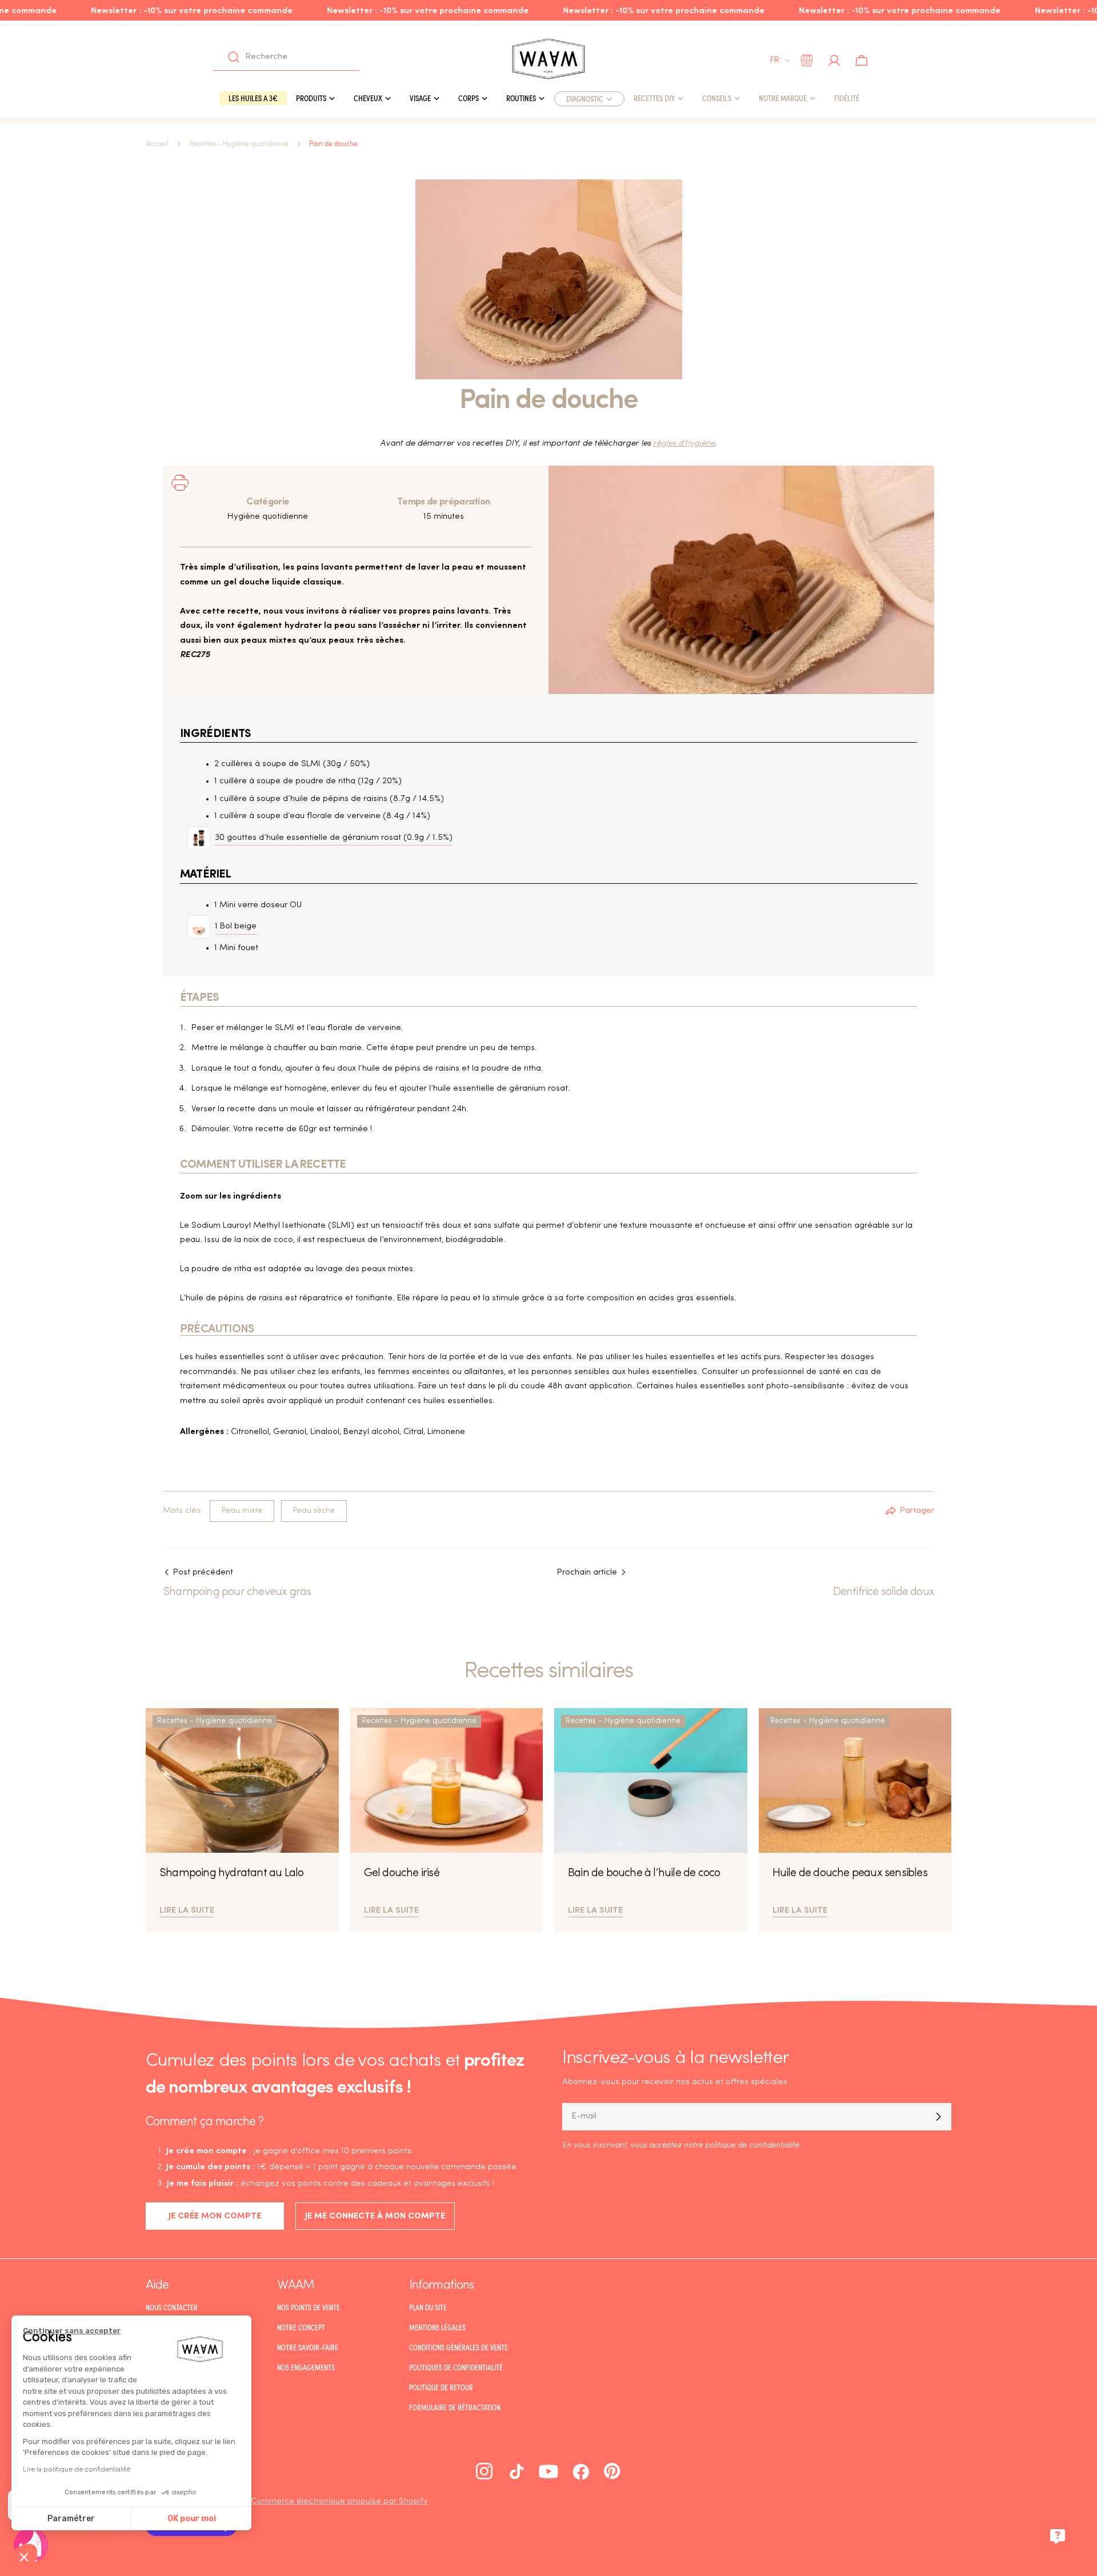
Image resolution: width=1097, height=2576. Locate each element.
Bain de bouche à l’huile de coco (644, 1873)
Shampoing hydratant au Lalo (231, 1873)
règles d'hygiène (684, 444)
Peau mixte (242, 1511)
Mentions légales (437, 2327)
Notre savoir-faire (308, 2347)
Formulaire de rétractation (455, 2407)
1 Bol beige (236, 926)
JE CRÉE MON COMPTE (215, 2216)
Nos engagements (306, 2367)
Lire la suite (187, 1909)
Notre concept (301, 2327)
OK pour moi (192, 2519)
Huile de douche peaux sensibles (850, 1873)
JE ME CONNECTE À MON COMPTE (375, 2216)
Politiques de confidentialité (456, 2367)
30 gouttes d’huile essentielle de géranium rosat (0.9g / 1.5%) (334, 838)
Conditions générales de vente (459, 2347)
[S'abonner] (938, 2117)
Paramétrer (71, 2519)
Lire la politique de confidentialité (77, 2469)
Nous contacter (172, 2307)
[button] (24, 2557)
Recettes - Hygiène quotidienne (239, 144)
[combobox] (287, 57)
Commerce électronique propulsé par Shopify (339, 2501)
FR (775, 60)
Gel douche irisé (402, 1873)
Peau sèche (314, 1511)
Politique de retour (441, 2387)
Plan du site (428, 2307)
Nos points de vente (309, 2307)
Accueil (157, 144)
